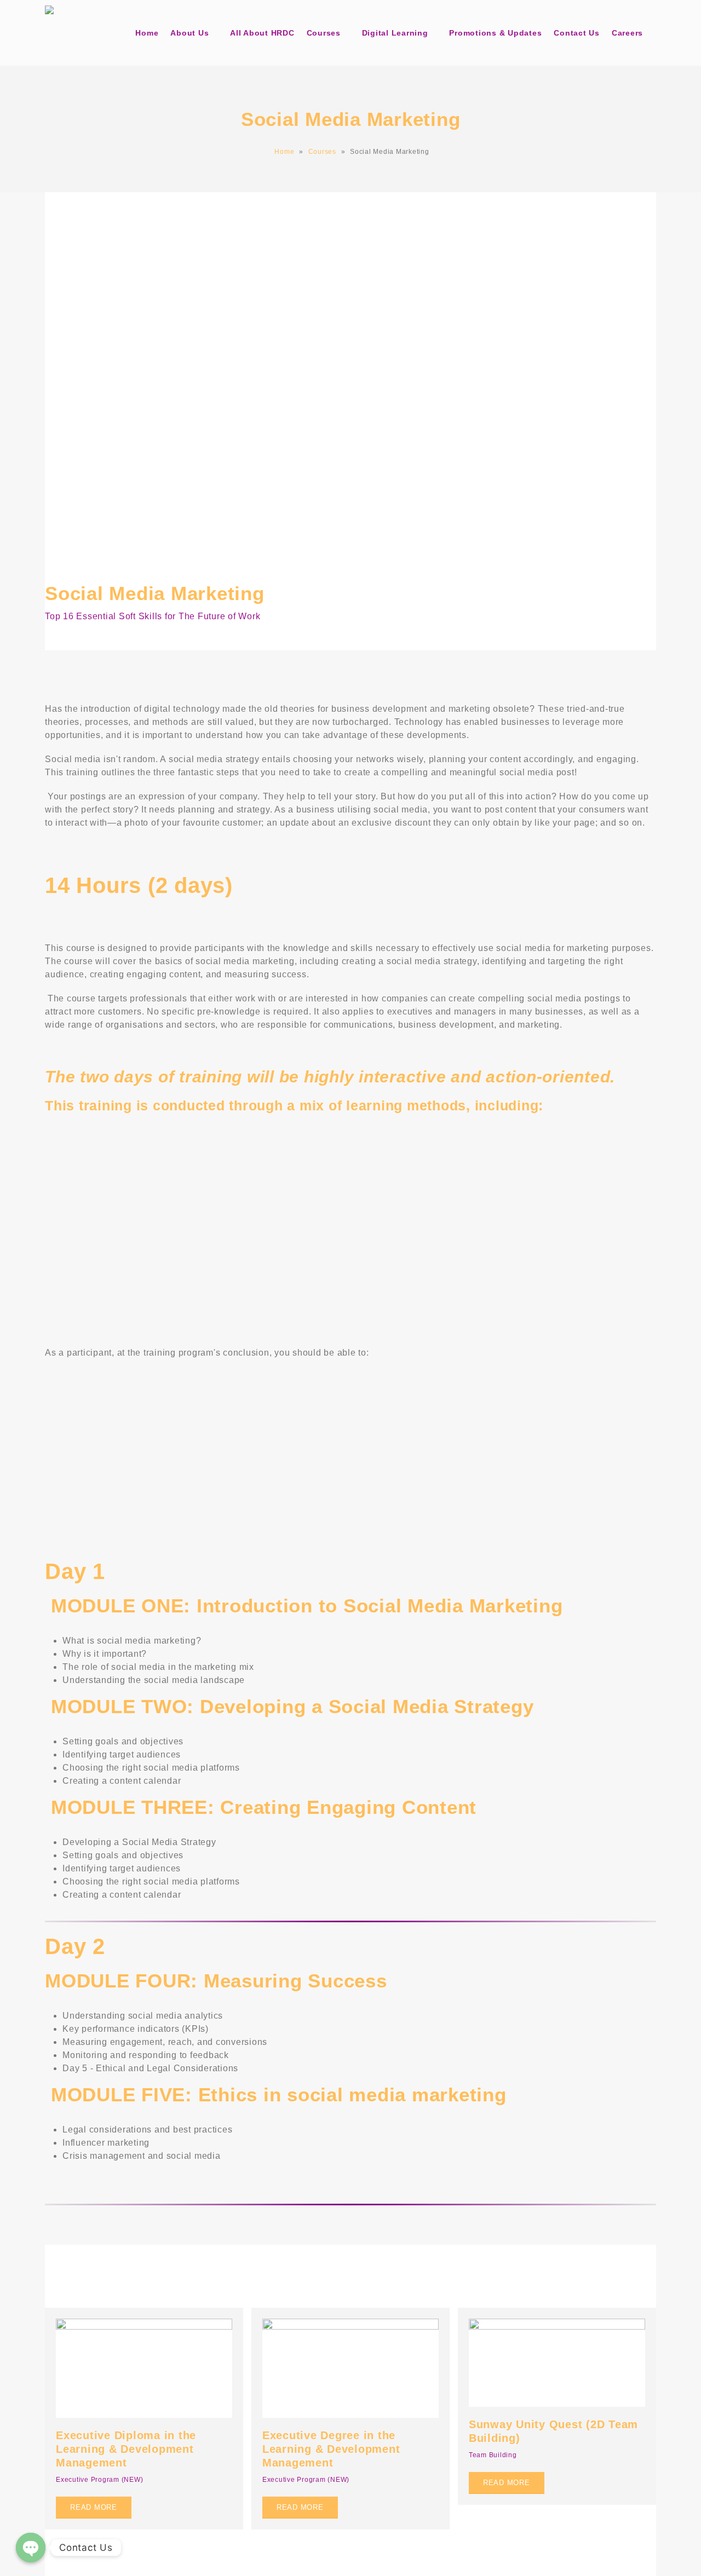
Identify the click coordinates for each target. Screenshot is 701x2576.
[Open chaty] (31, 2548)
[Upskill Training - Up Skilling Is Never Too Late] (72, 33)
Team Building (493, 2455)
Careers (627, 33)
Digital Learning (395, 33)
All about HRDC (262, 33)
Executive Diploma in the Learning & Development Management (126, 2449)
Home (147, 33)
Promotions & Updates (495, 33)
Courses (324, 33)
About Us (189, 33)
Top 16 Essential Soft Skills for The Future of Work (153, 616)
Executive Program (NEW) (99, 2480)
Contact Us (577, 33)
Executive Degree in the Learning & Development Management (331, 2449)
